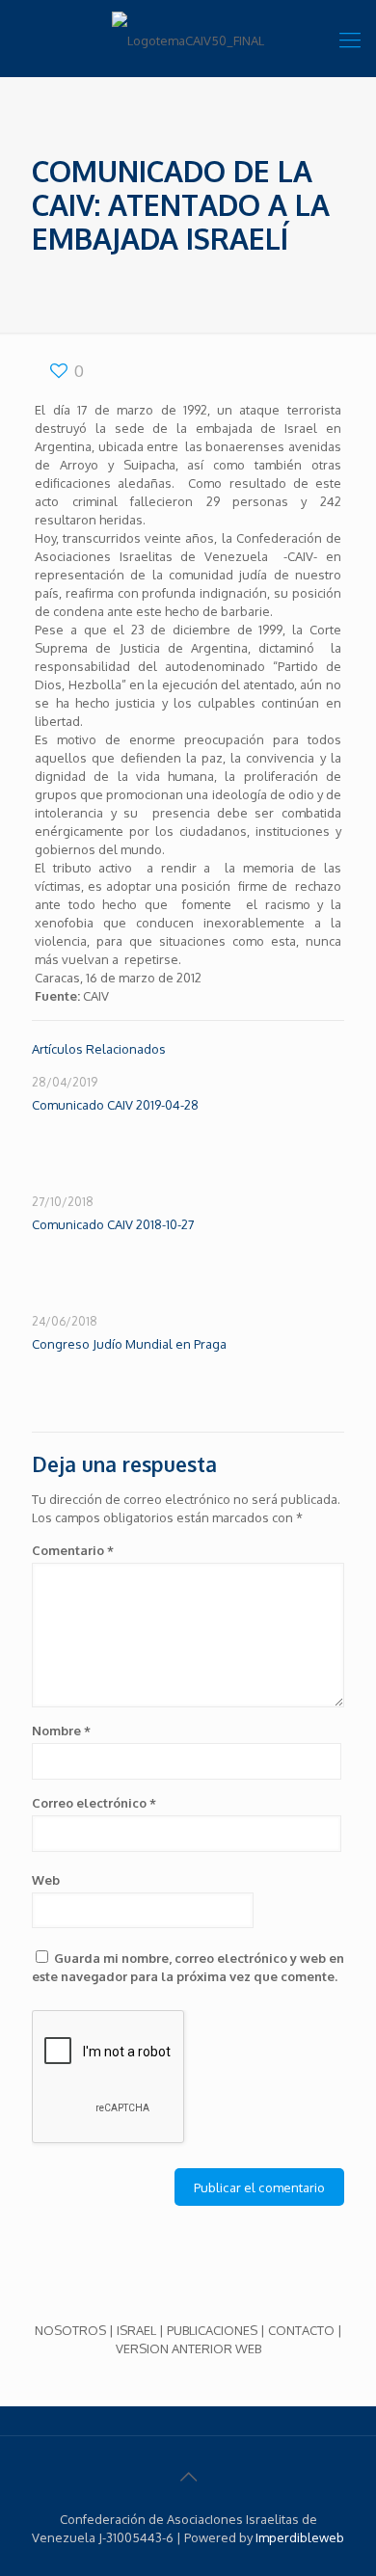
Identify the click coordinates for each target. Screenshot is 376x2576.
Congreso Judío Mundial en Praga (129, 1344)
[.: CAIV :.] (188, 39)
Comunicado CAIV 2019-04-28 (115, 1105)
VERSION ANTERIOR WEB (188, 2348)
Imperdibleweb (300, 2537)
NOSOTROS (70, 2330)
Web (46, 1880)
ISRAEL (136, 2330)
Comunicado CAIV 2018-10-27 (113, 1224)
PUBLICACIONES (212, 2330)
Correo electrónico (94, 1803)
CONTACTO (301, 2330)
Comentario (73, 1550)
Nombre (61, 1731)
